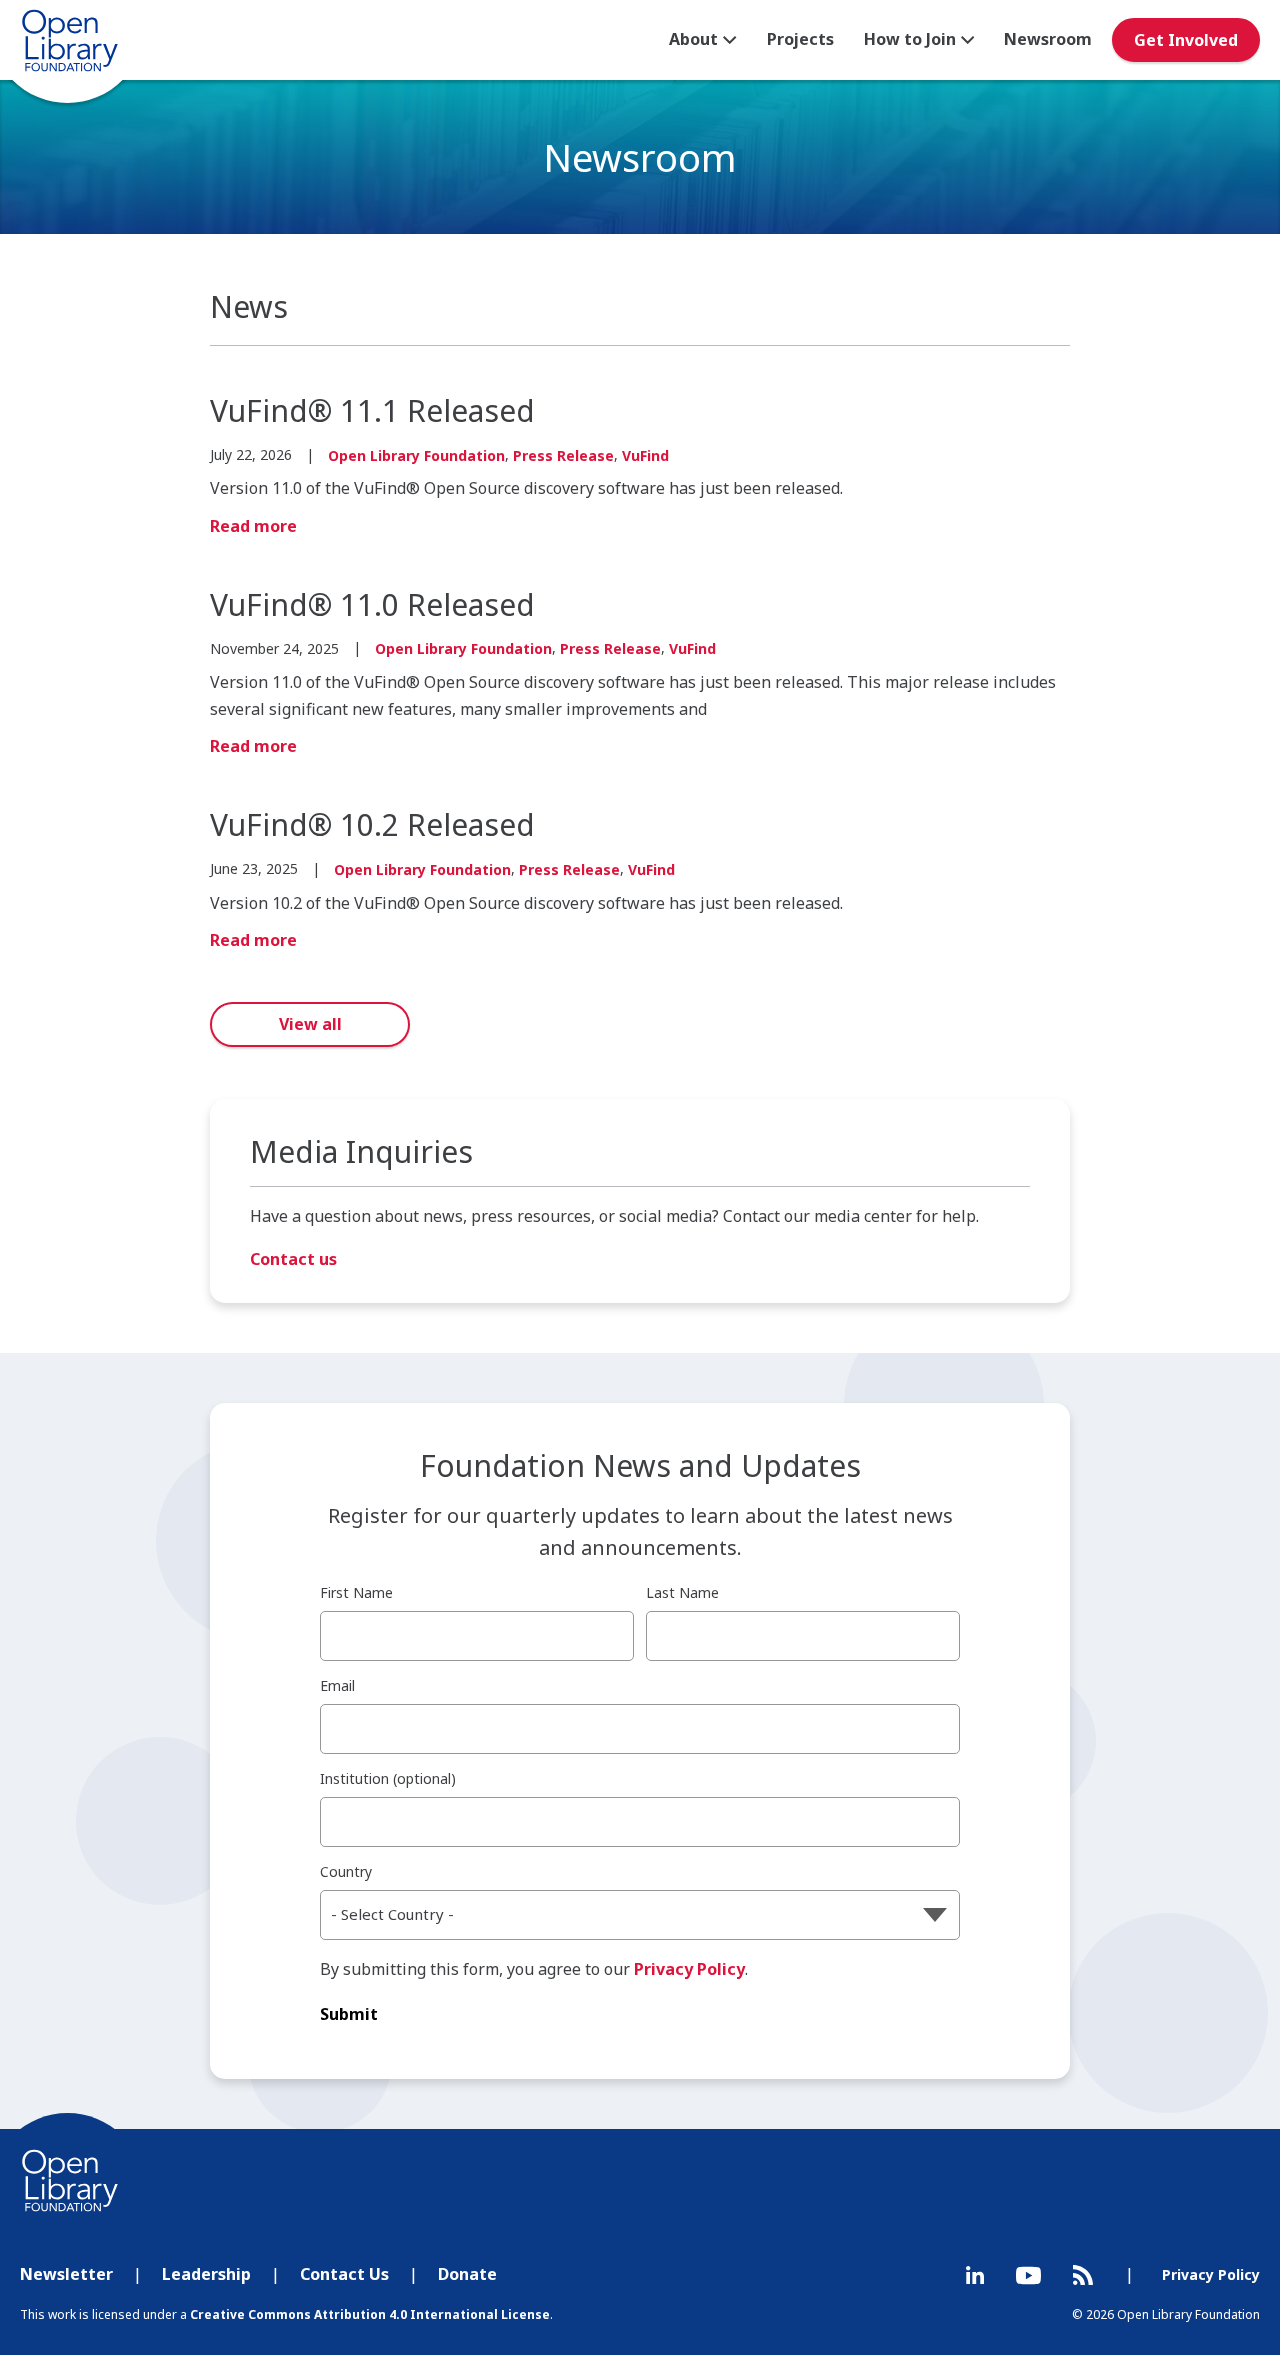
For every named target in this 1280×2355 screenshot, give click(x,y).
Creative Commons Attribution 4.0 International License (370, 2314)
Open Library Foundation (416, 455)
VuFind (645, 455)
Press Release (563, 455)
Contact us (293, 1259)
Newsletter (66, 2274)
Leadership (206, 2274)
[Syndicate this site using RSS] (1083, 2275)
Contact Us (344, 2274)
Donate (467, 2274)
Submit (349, 2014)
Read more (253, 526)
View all (310, 1024)
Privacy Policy (689, 1969)
